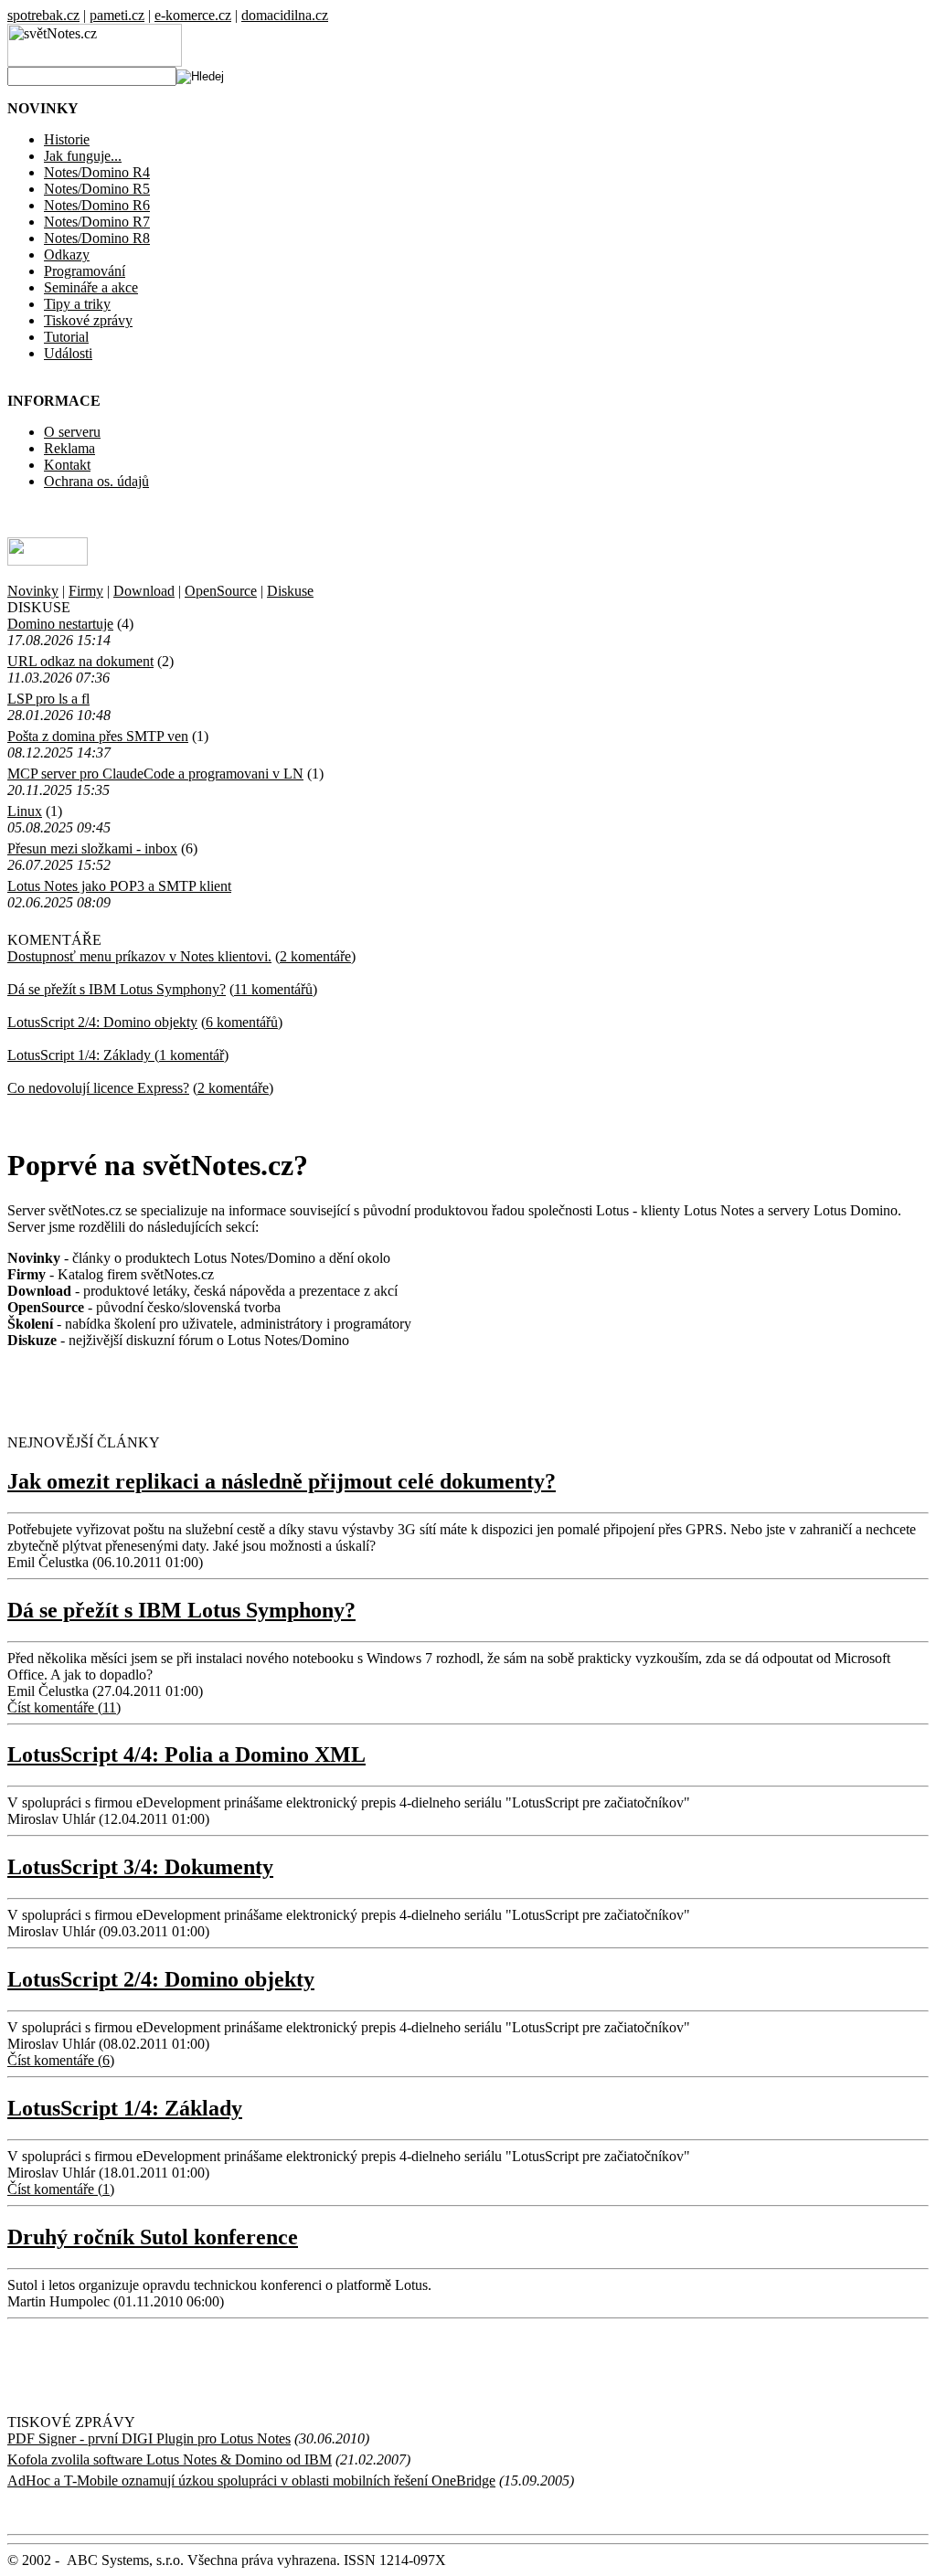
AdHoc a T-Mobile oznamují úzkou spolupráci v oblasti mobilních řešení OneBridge (251, 2481)
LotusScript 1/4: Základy (81, 1055)
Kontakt (67, 465)
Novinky (33, 591)
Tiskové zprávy (88, 320)
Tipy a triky (77, 304)
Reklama (69, 448)
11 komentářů (273, 989)
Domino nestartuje (60, 624)
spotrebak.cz (43, 15)
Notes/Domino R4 (97, 172)
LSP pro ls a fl (48, 699)
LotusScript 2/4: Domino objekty (102, 1022)
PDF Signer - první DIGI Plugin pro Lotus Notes (149, 2438)
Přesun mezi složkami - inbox (92, 848)
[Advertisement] (221, 1391)
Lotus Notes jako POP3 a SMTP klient (119, 886)
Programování (85, 271)
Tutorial (66, 337)
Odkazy (67, 254)
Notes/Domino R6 (97, 205)
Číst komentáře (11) (64, 1707)
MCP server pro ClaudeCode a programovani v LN (155, 774)
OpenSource (221, 591)
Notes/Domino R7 (97, 222)
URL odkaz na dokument (80, 661)
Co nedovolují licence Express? (98, 1088)
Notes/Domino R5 (97, 189)
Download (144, 591)
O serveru (72, 432)
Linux (25, 811)
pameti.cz (117, 15)
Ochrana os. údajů (96, 481)
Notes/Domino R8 (97, 238)
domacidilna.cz (285, 15)
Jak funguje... (83, 156)
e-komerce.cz (193, 15)
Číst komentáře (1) (61, 2189)
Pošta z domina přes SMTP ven (98, 736)
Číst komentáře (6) (61, 2060)
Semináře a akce (91, 287)
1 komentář (191, 1055)
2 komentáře (315, 956)
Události (68, 353)
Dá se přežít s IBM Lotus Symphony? (117, 989)
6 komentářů (242, 1022)
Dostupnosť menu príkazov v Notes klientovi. (139, 956)
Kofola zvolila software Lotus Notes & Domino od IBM (170, 2459)
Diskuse (290, 591)
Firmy (86, 591)
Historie (67, 139)
